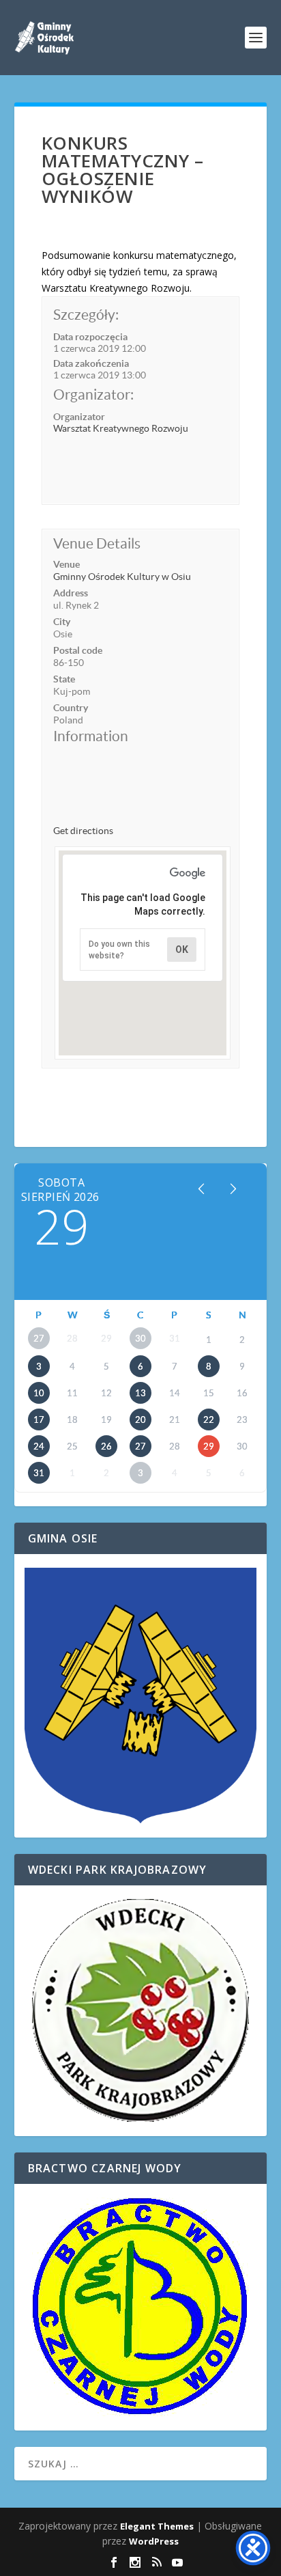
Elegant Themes (157, 2526)
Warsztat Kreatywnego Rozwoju (121, 428)
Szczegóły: (86, 315)
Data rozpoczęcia (90, 337)
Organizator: (93, 394)
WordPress (154, 2541)
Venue (66, 564)
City (62, 622)
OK (182, 950)
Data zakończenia (91, 363)
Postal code (78, 650)
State (64, 679)
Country (71, 708)
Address (71, 593)
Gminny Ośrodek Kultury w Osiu (122, 577)
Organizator (79, 417)
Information (91, 736)
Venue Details (97, 543)
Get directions (83, 831)
